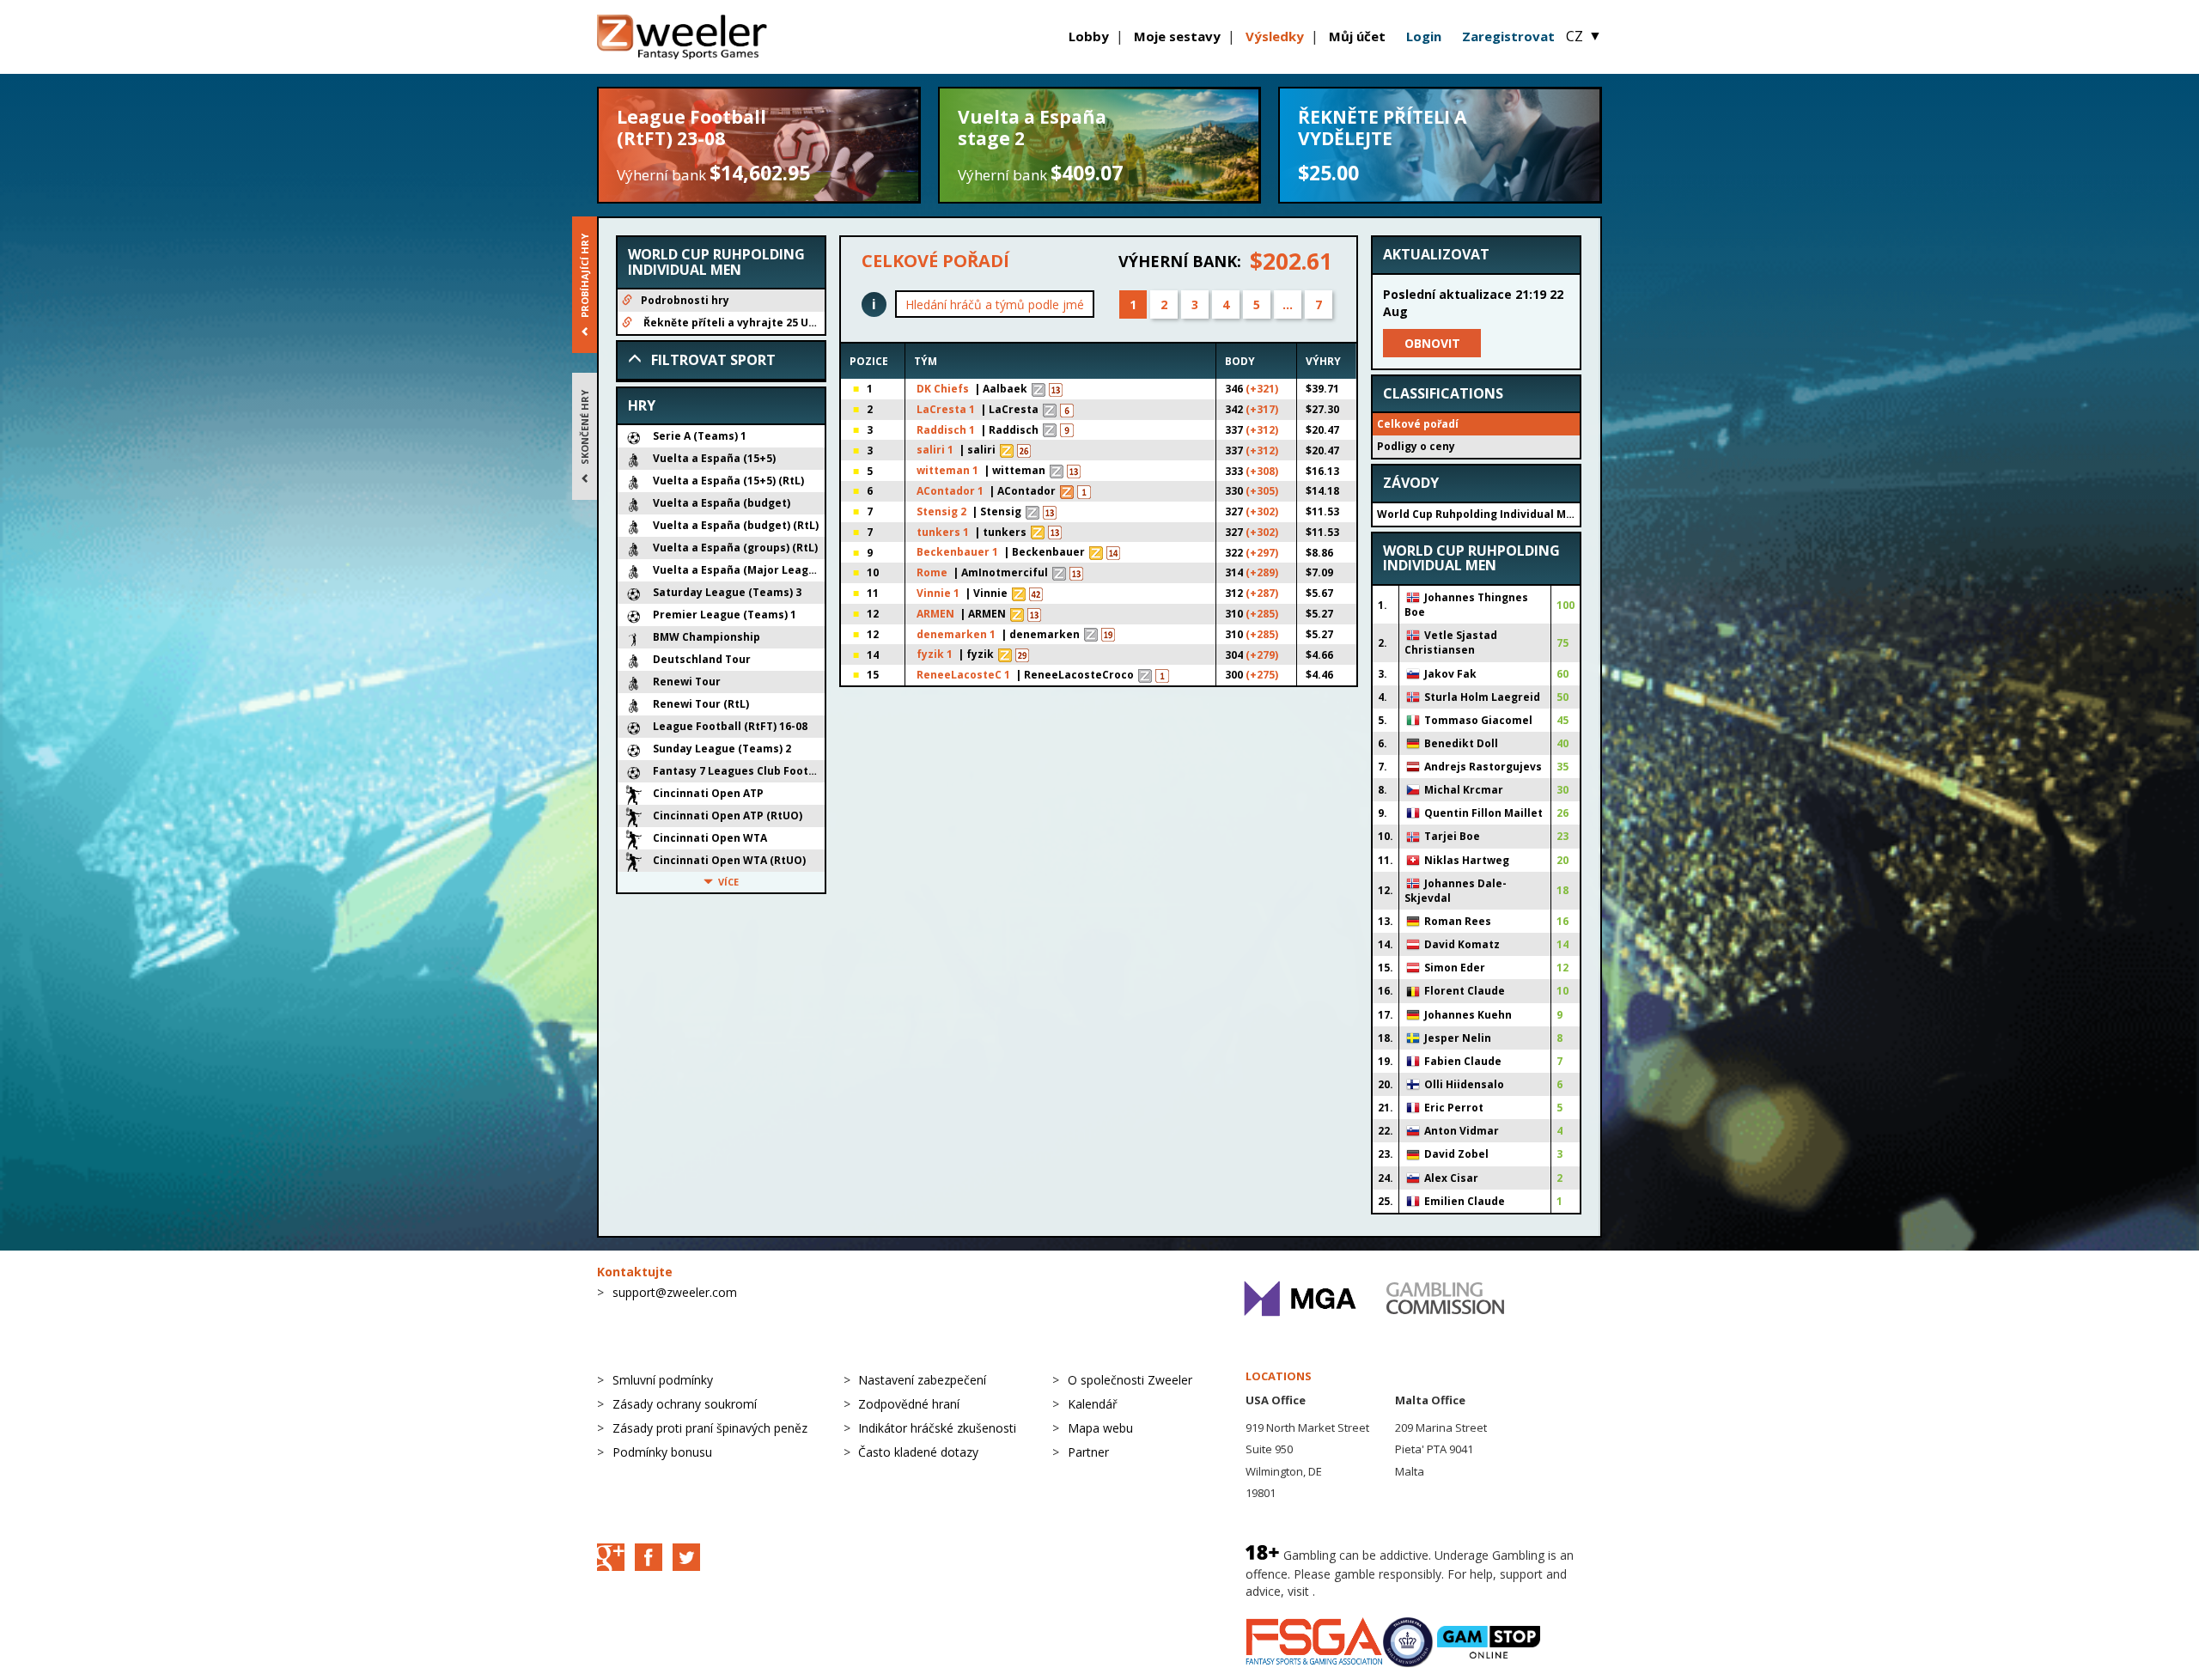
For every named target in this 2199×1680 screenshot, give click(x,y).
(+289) (1262, 572)
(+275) (1262, 675)
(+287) (1262, 593)
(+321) (1262, 389)
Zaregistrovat (1508, 36)
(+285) (1262, 614)
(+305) (1262, 491)
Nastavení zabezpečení (922, 1380)
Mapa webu (1100, 1428)
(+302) (1262, 511)
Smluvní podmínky (663, 1380)
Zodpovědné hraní (909, 1404)
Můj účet (1357, 36)
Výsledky (1275, 36)
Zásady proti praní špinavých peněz (710, 1428)
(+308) (1262, 471)
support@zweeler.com (675, 1292)
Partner (1088, 1452)
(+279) (1262, 655)
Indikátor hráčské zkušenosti (937, 1428)
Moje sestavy (1177, 36)
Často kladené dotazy (918, 1452)
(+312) (1262, 430)
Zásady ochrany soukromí (685, 1404)
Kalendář (1093, 1404)
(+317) (1262, 409)
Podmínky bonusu (662, 1452)
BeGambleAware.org (1376, 1591)
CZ (1584, 36)
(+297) (1262, 553)
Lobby (1089, 36)
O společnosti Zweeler (1130, 1380)
